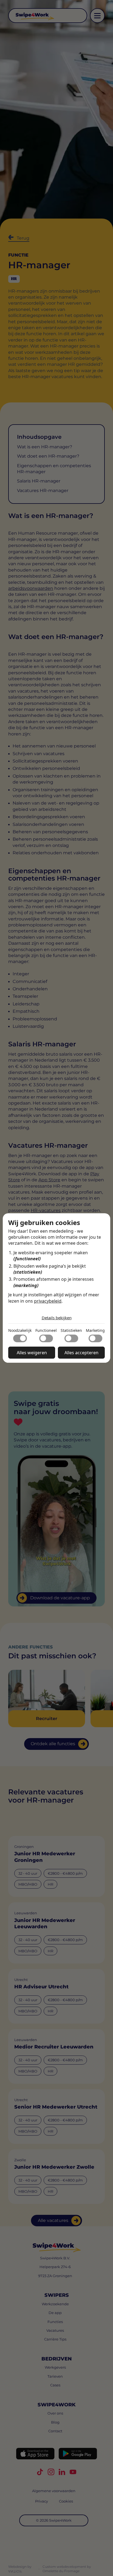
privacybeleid (48, 1301)
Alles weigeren (32, 1353)
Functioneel (46, 1330)
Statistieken (71, 1330)
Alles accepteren (81, 1353)
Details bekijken (57, 1318)
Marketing (95, 1330)
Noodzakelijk (20, 1330)
